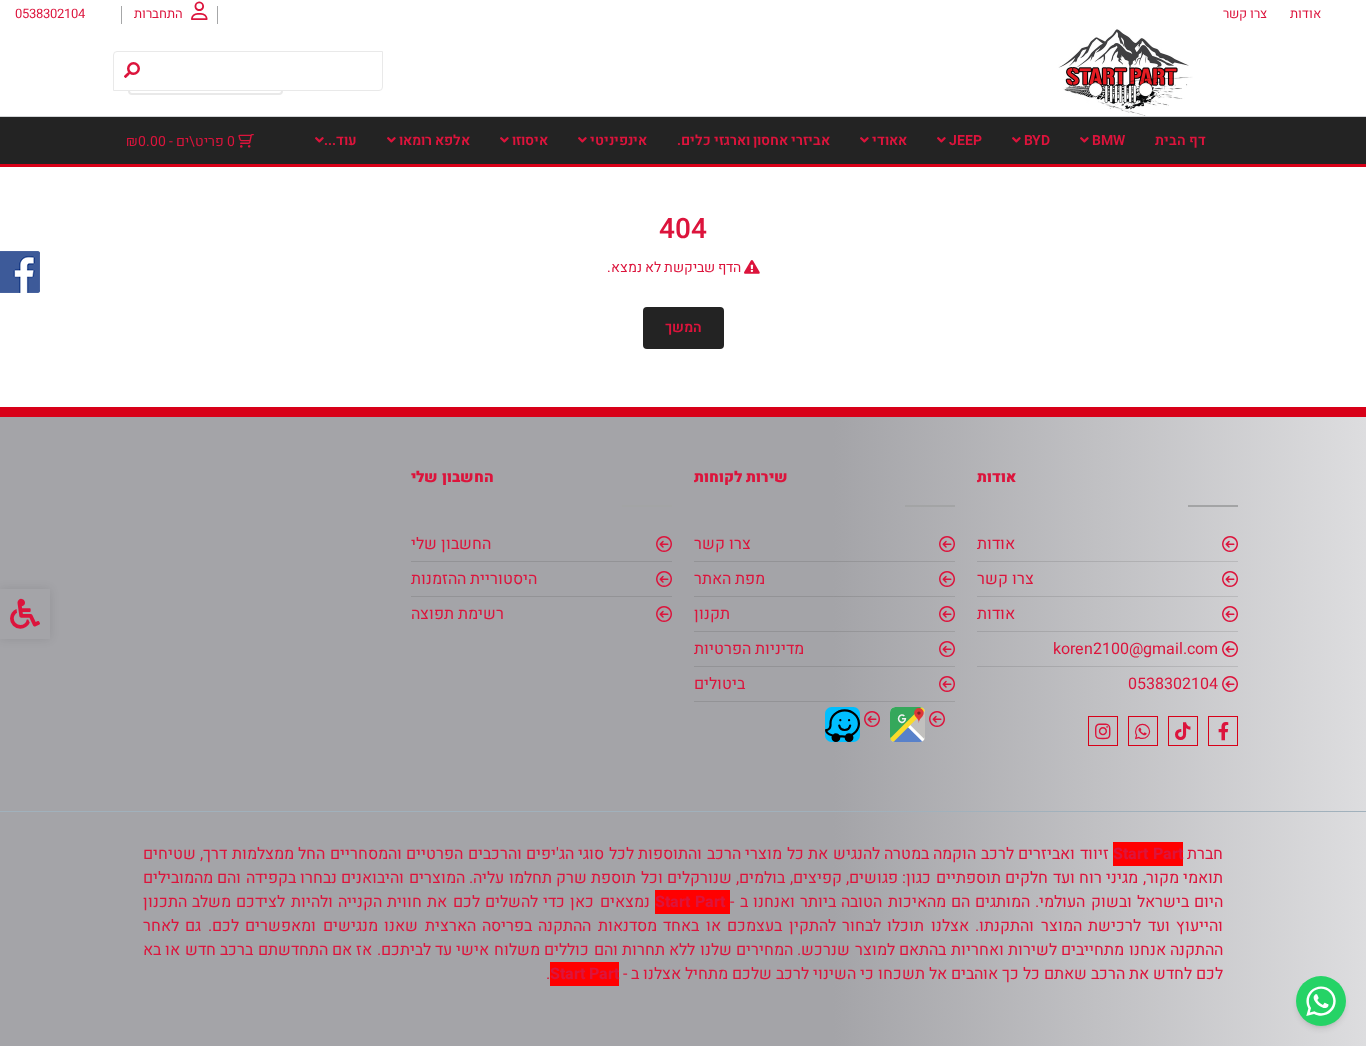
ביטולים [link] (719, 684)
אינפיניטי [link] (617, 140)
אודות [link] (1305, 13)
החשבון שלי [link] (451, 544)
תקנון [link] (712, 614)
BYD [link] (1035, 140)
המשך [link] (683, 327)
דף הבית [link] (1180, 140)
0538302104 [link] (1173, 684)
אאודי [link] (888, 140)
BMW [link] (1107, 140)
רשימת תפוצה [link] (457, 614)
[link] (1321, 1001)
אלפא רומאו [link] (433, 140)
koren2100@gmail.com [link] (1135, 649)
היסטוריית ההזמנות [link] (474, 579)
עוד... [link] (340, 140)
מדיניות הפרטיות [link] (749, 649)
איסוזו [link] (528, 140)
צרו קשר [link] (1245, 13)
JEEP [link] (964, 140)
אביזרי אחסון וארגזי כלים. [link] (753, 140)
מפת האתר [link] (729, 579)
